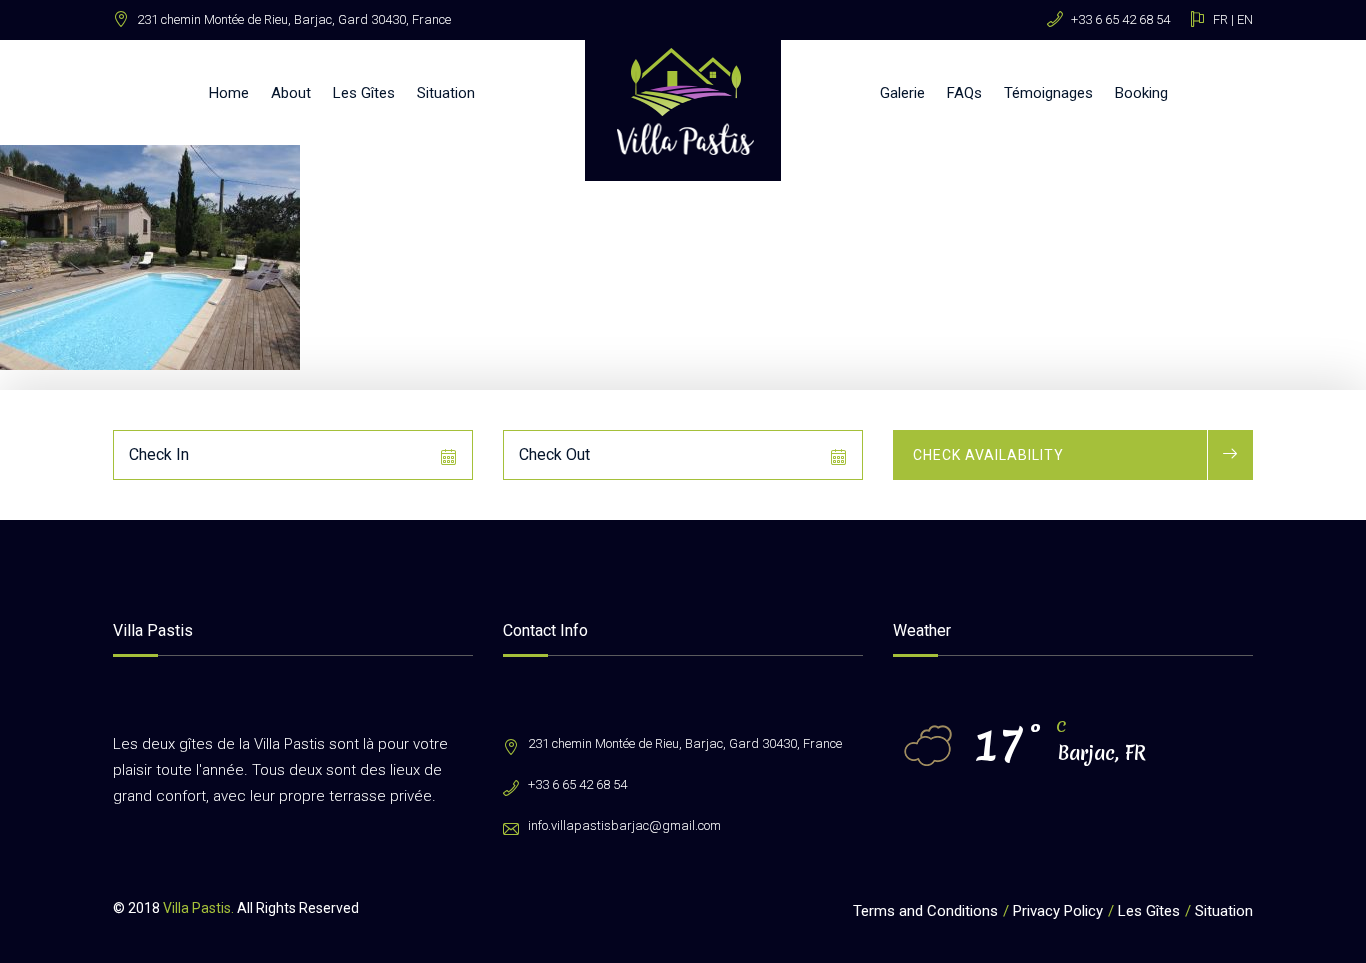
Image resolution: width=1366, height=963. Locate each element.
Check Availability (988, 455)
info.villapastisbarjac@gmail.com (624, 825)
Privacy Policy (1058, 911)
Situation (446, 93)
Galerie (902, 93)
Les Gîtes (364, 93)
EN (1245, 19)
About (291, 93)
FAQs (964, 93)
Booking (1141, 93)
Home (229, 93)
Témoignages (1048, 93)
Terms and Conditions (925, 911)
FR (1220, 19)
